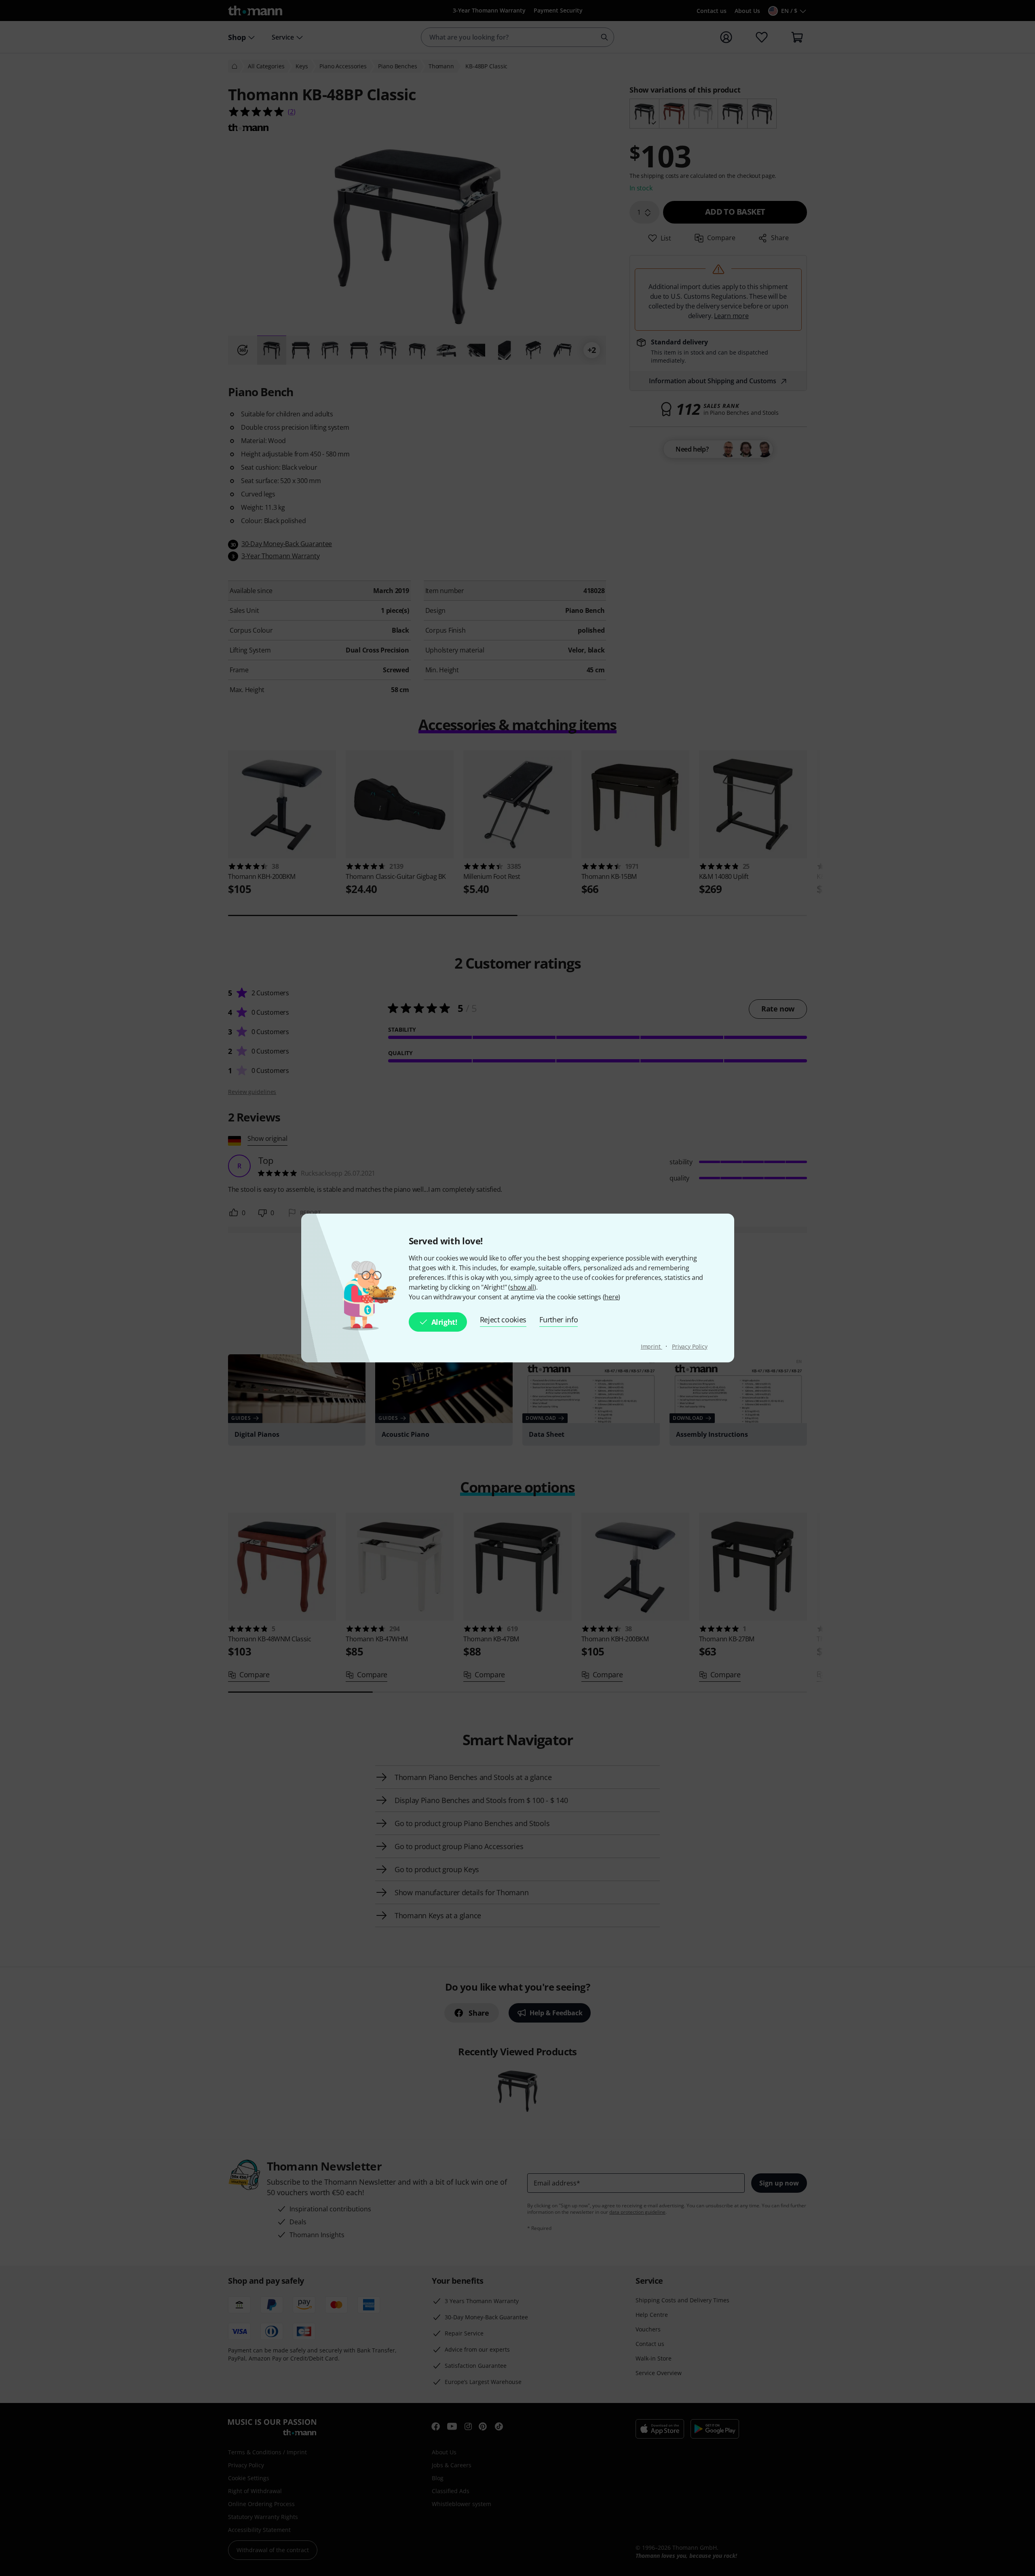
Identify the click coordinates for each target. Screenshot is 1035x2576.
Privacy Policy (690, 1346)
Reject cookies (503, 1320)
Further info (559, 1320)
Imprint (652, 1346)
